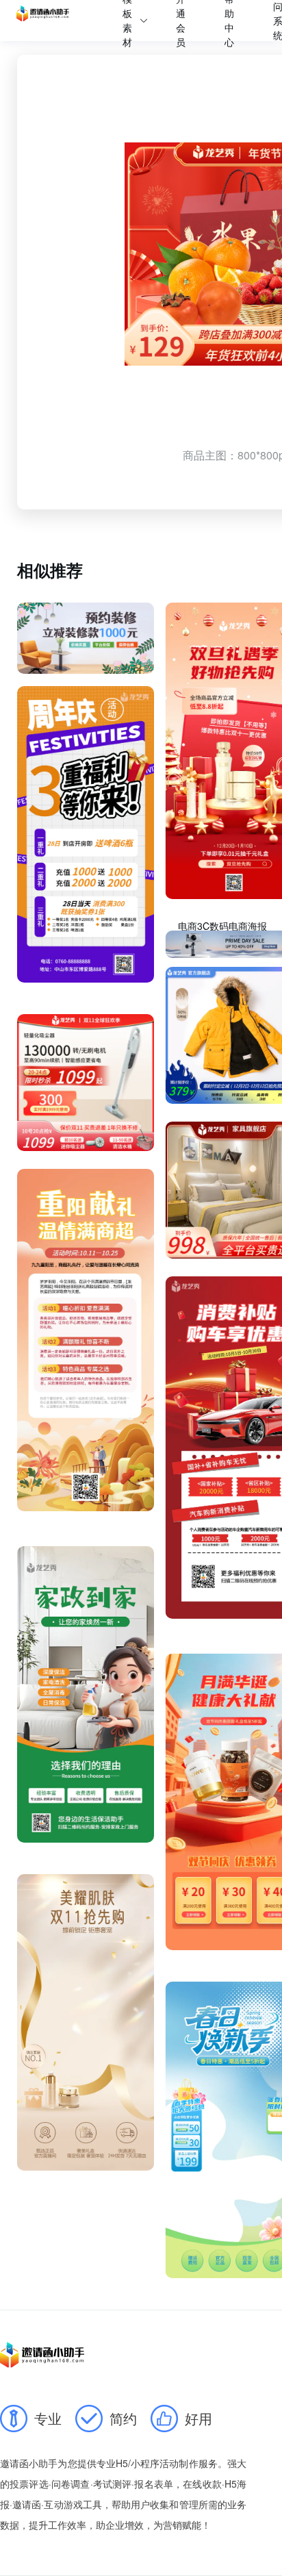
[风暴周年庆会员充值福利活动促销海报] (86, 834)
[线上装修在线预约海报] (86, 638)
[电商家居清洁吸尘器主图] (86, 1083)
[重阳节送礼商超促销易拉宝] (86, 1340)
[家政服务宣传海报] (86, 1694)
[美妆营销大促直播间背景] (86, 2022)
